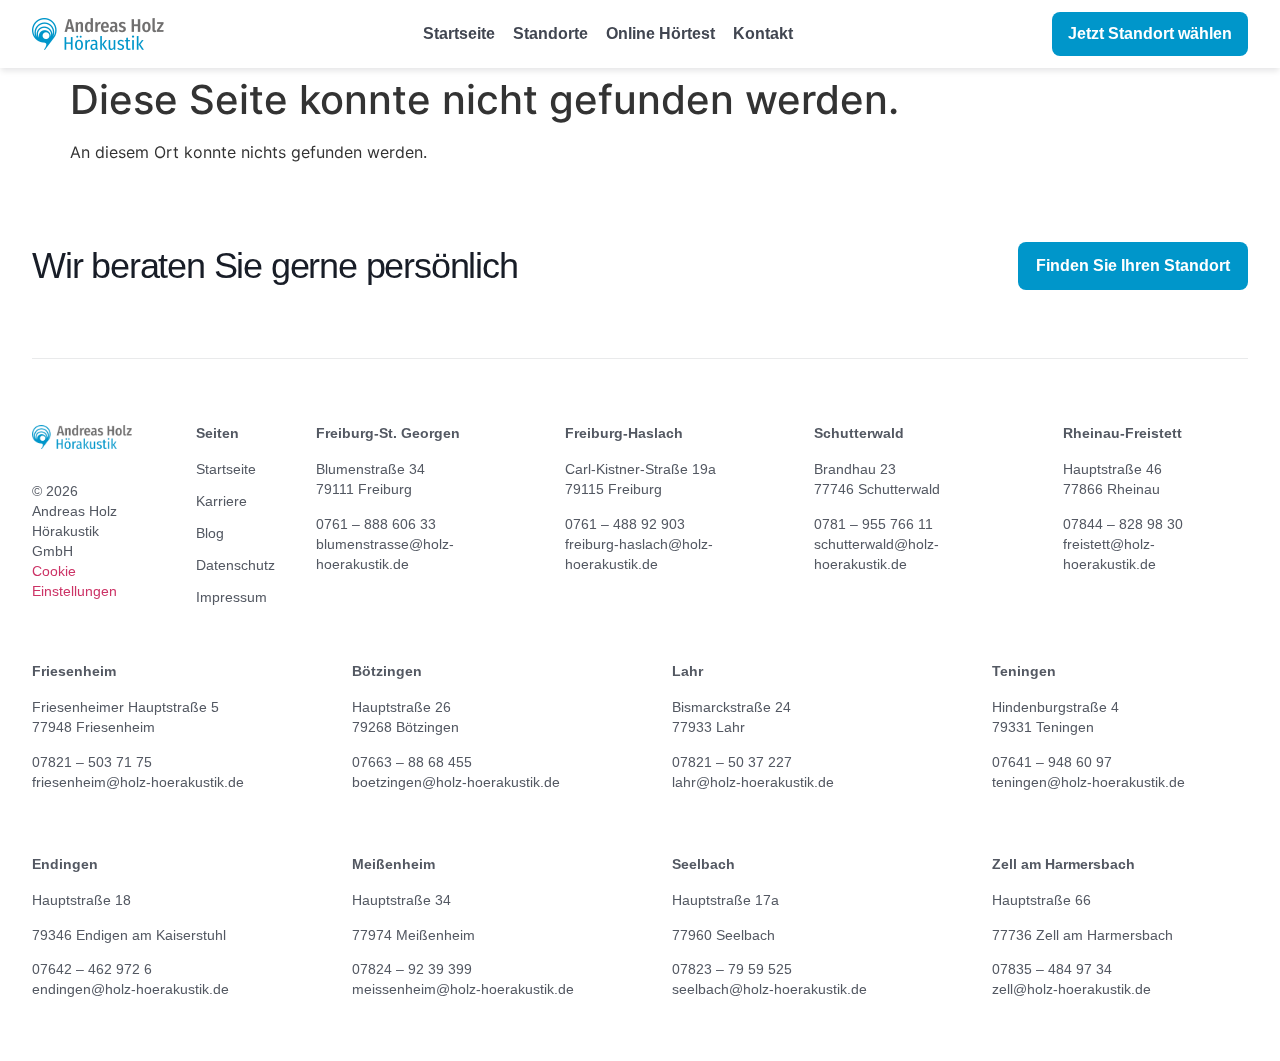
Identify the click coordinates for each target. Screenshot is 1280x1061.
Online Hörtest (660, 33)
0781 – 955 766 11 (873, 524)
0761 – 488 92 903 (625, 524)
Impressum (224, 597)
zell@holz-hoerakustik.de (1071, 989)
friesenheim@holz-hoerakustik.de (138, 782)
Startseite (459, 33)
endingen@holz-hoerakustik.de (130, 989)
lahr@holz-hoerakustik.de (753, 782)
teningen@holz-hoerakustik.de (1088, 782)
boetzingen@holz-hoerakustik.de (456, 782)
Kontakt (763, 33)
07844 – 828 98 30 (1123, 524)
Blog (210, 533)
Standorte (550, 33)
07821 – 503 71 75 (92, 762)
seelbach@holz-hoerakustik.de (769, 989)
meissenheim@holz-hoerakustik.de (463, 989)
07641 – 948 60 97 (1052, 762)
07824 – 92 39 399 (412, 969)
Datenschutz (224, 565)
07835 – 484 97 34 (1052, 969)
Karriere (221, 501)
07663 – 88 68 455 (412, 762)
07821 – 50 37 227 (732, 762)
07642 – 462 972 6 (92, 969)
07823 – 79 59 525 (732, 969)
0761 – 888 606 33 (376, 524)
